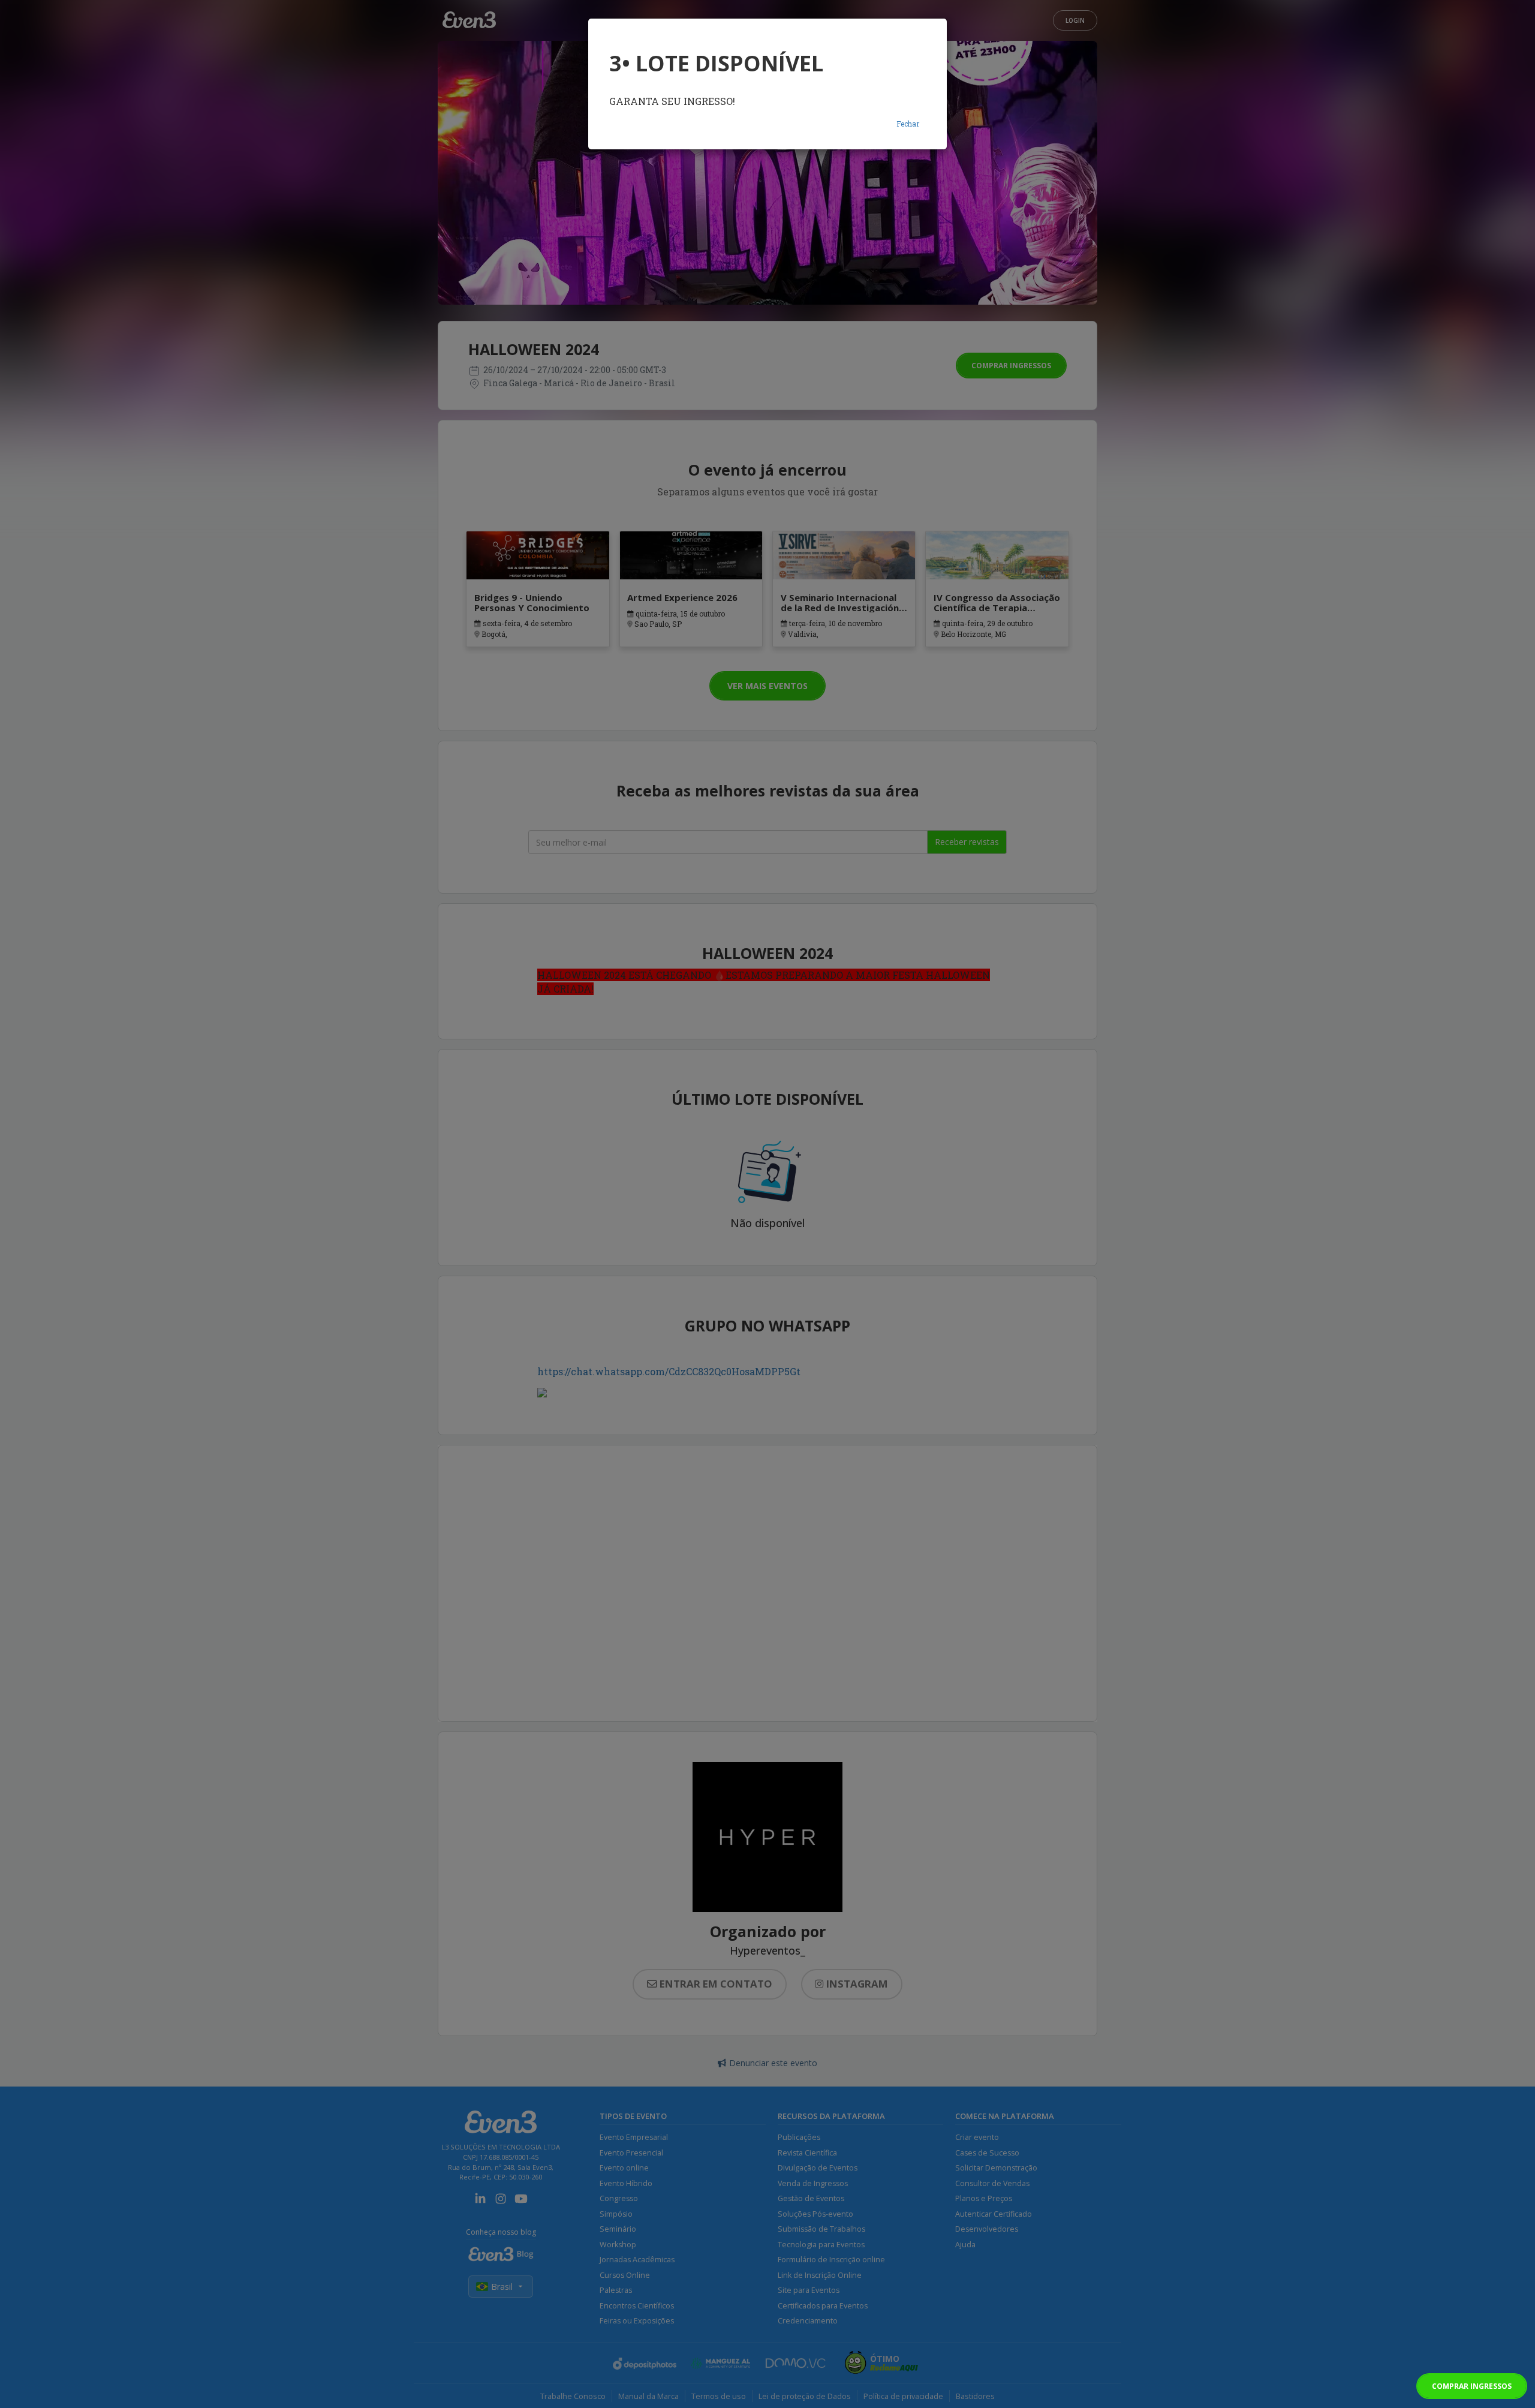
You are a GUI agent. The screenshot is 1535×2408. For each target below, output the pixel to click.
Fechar (908, 124)
